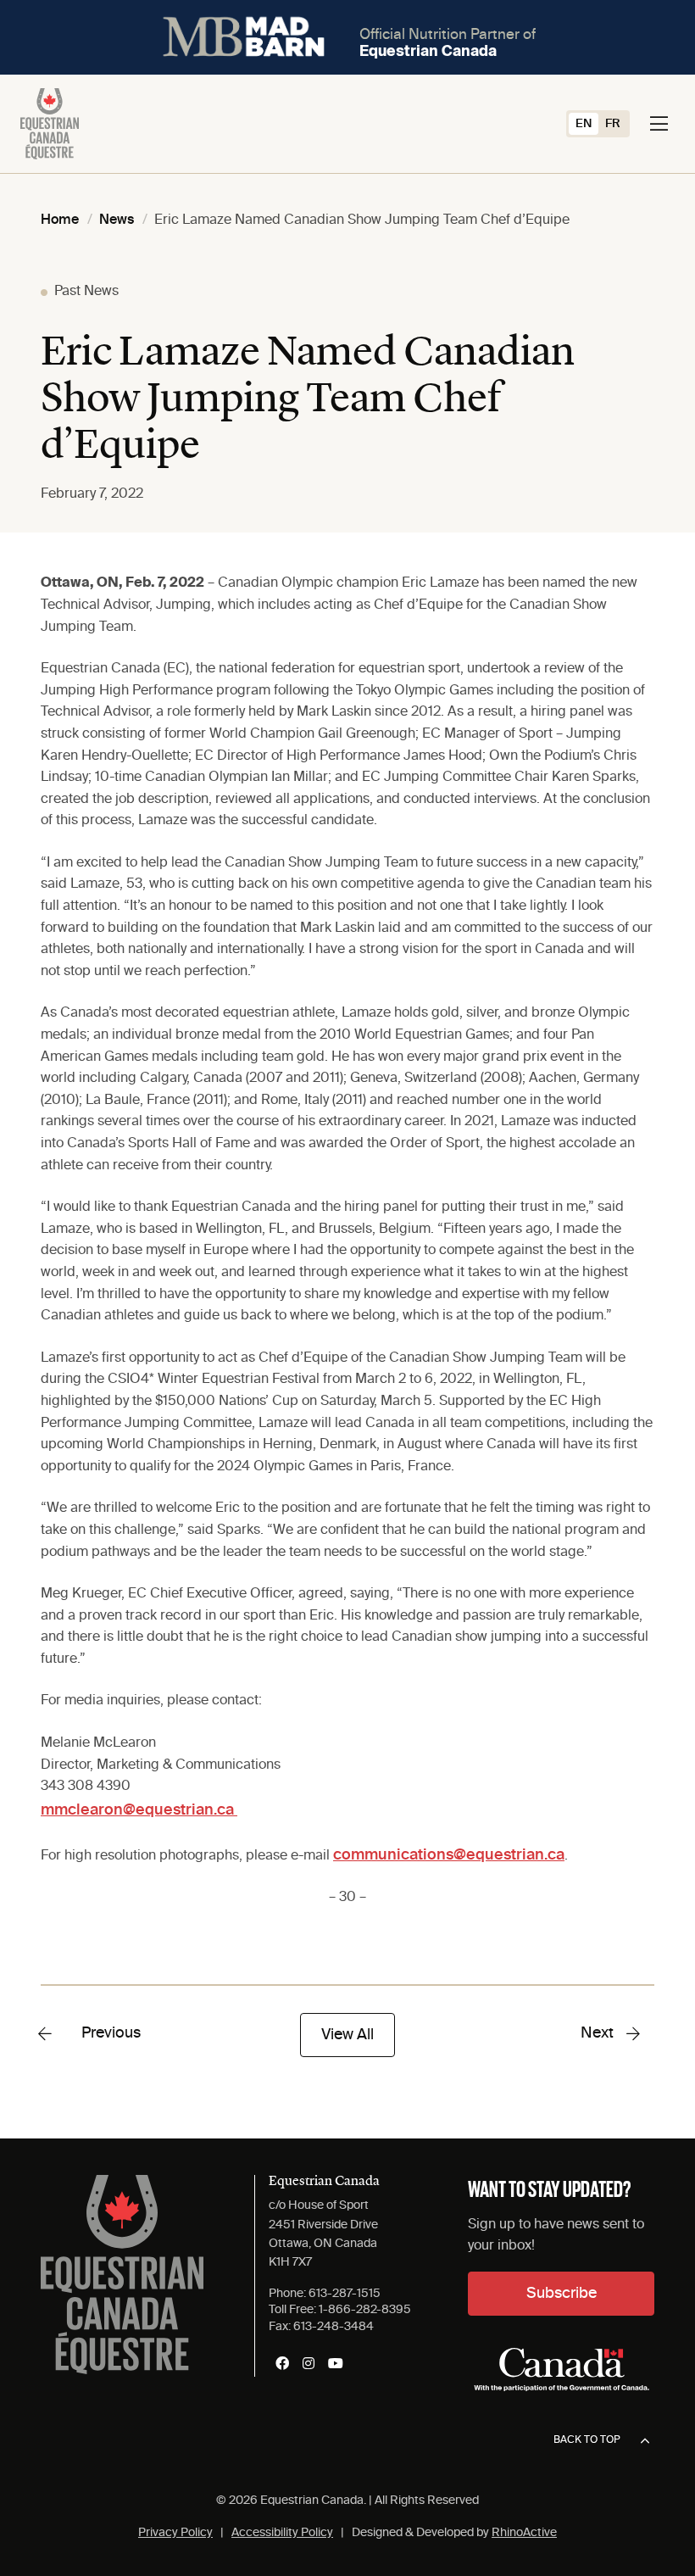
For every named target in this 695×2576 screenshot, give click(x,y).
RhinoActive (524, 2533)
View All (347, 2035)
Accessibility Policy (282, 2533)
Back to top (587, 2440)
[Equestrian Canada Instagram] (309, 2363)
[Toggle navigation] (659, 124)
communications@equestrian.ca (449, 1855)
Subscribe (562, 2294)
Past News (86, 292)
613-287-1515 (345, 2294)
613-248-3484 (334, 2327)
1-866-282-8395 (365, 2310)
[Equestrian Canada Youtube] (336, 2363)
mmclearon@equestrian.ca (139, 1810)
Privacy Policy (175, 2533)
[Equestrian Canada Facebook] (282, 2363)
